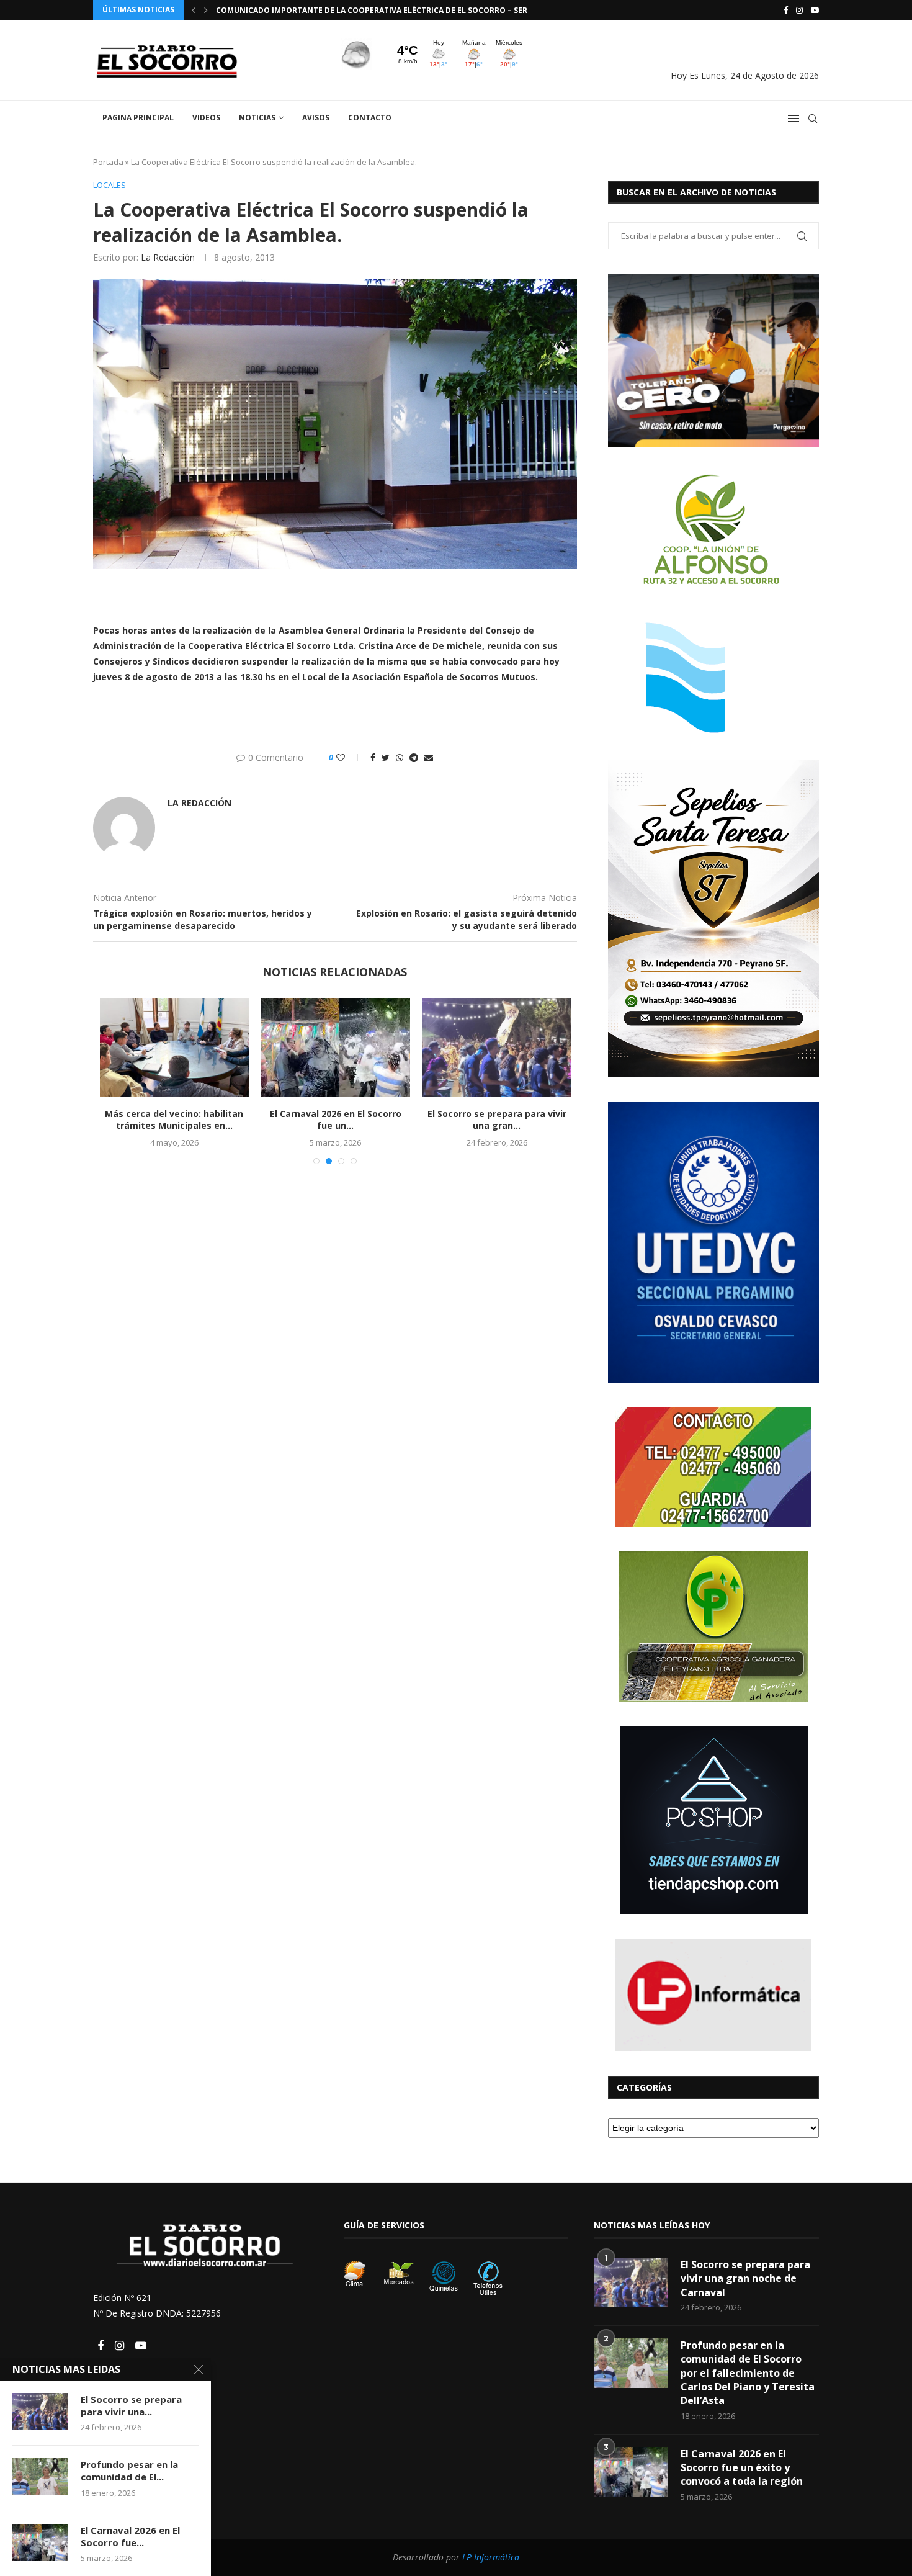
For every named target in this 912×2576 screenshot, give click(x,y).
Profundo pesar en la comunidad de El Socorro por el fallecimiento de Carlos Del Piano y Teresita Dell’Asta (748, 2373)
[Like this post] (349, 757)
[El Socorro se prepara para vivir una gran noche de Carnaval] (309, 1048)
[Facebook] (786, 10)
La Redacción (168, 257)
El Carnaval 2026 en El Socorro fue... (130, 2536)
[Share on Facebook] (373, 757)
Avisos (316, 118)
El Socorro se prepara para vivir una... (131, 2405)
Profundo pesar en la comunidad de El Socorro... (471, 1120)
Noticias (257, 118)
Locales (110, 186)
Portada (108, 162)
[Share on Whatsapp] (400, 757)
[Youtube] (815, 10)
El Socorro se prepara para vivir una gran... (309, 1120)
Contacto (370, 118)
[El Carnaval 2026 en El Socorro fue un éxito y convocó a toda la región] (148, 1048)
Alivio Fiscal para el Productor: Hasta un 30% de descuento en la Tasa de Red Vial (390, 10)
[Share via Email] (429, 757)
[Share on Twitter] (386, 757)
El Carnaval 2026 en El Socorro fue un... (148, 1120)
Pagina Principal (138, 118)
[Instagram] (799, 10)
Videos (206, 118)
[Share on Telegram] (414, 757)
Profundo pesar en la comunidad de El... (129, 2471)
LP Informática (491, 2557)
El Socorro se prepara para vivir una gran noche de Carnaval (745, 2278)
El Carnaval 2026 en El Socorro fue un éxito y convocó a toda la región (742, 2468)
